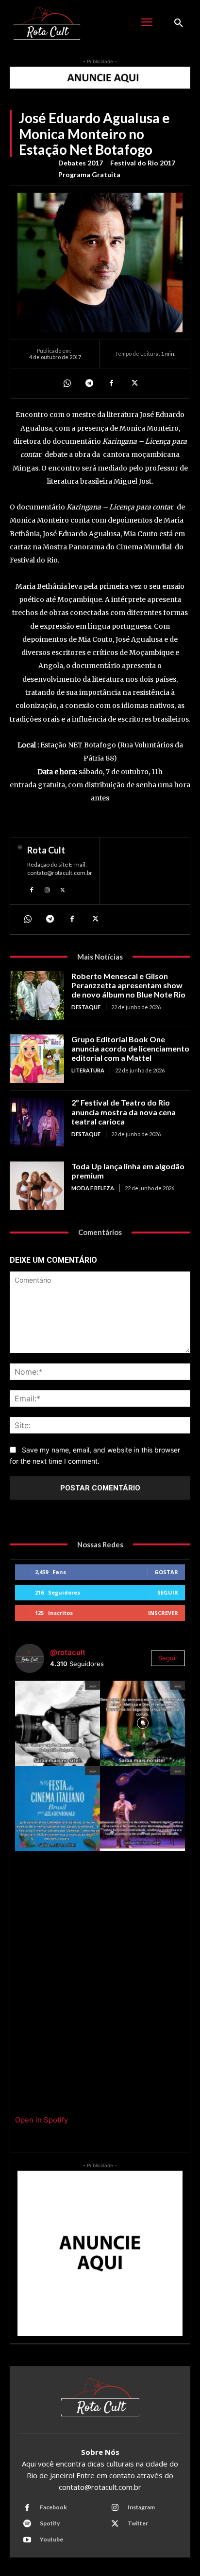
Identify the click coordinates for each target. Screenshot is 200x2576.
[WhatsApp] (67, 383)
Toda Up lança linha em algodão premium (128, 1171)
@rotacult (68, 1652)
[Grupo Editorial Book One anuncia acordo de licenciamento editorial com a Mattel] (37, 1059)
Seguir (168, 1592)
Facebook (53, 2507)
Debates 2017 (81, 163)
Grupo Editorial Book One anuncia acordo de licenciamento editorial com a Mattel (130, 1048)
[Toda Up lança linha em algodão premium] (37, 1186)
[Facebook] (111, 383)
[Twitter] (133, 383)
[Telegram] (89, 383)
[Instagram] (47, 889)
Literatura (88, 1070)
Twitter (138, 2523)
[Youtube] (27, 2540)
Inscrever (163, 1613)
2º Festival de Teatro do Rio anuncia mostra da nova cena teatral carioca (124, 1112)
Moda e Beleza (93, 1188)
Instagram (141, 2507)
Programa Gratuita (89, 174)
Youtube (51, 2539)
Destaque (86, 1007)
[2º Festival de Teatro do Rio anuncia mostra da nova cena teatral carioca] (37, 1122)
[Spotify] (27, 2524)
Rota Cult (46, 850)
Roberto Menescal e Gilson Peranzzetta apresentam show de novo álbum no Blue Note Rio (128, 985)
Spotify (50, 2523)
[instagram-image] (58, 1723)
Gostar (166, 1572)
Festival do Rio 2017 (143, 163)
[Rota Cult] (20, 871)
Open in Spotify (42, 2120)
